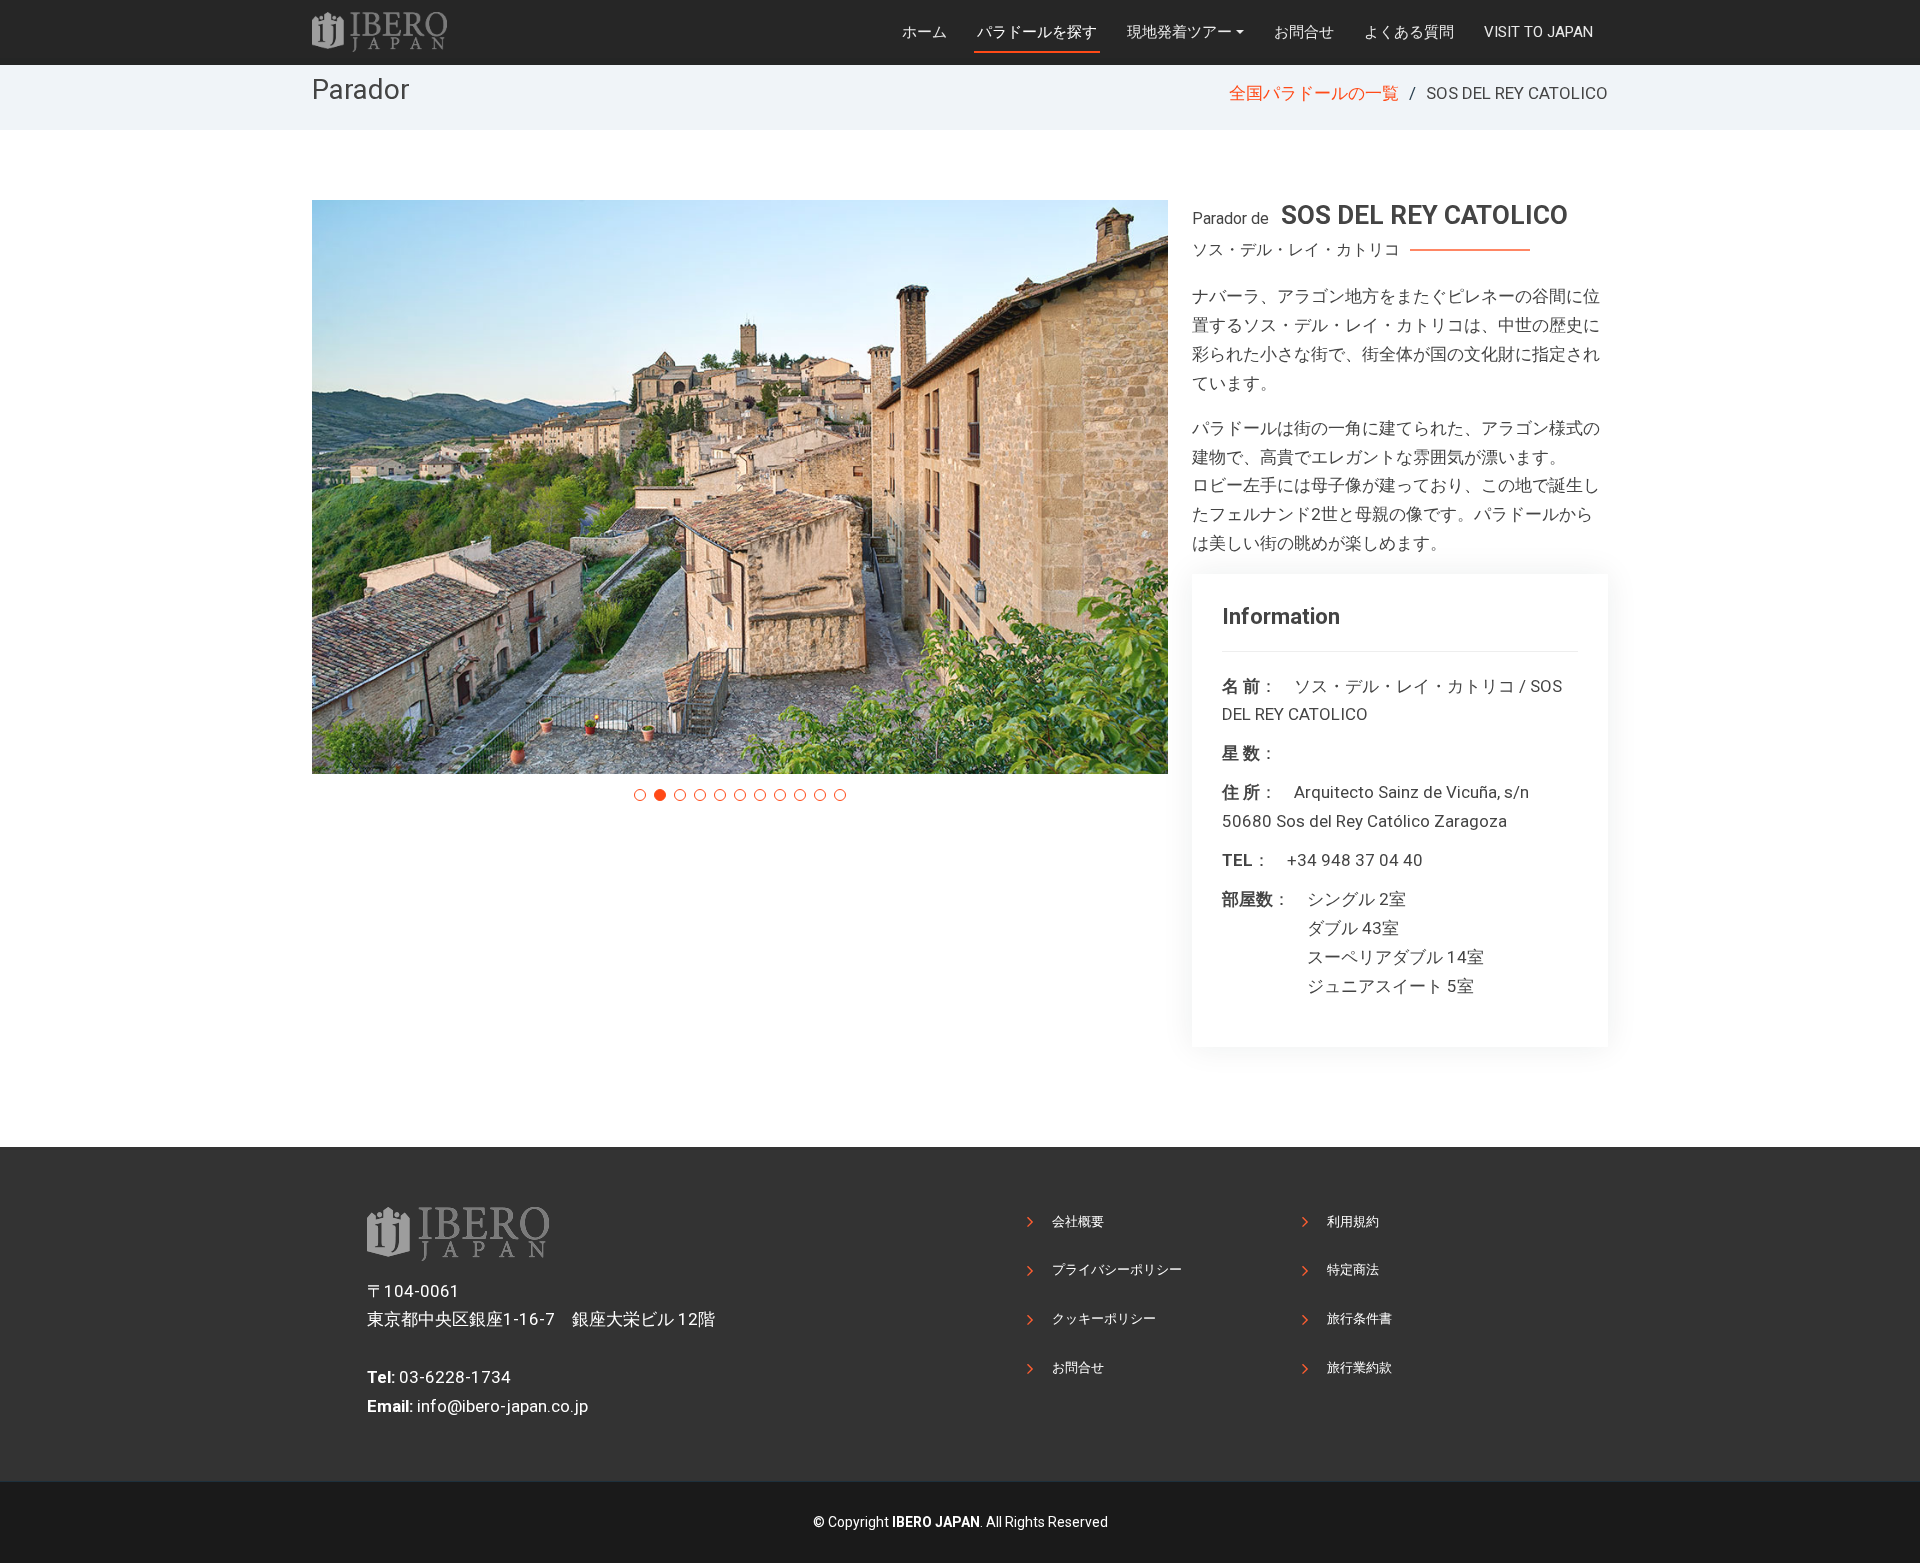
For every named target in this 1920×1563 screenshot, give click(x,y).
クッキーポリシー (1104, 1318)
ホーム (924, 32)
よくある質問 (1409, 32)
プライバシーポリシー (1117, 1269)
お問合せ (1304, 32)
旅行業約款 (1359, 1367)
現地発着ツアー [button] (1179, 32)
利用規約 (1353, 1221)
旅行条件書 (1359, 1318)
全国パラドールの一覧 (1314, 93)
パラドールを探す (1037, 32)
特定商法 (1353, 1269)
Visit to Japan (1538, 32)
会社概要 (1078, 1221)
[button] (640, 795)
